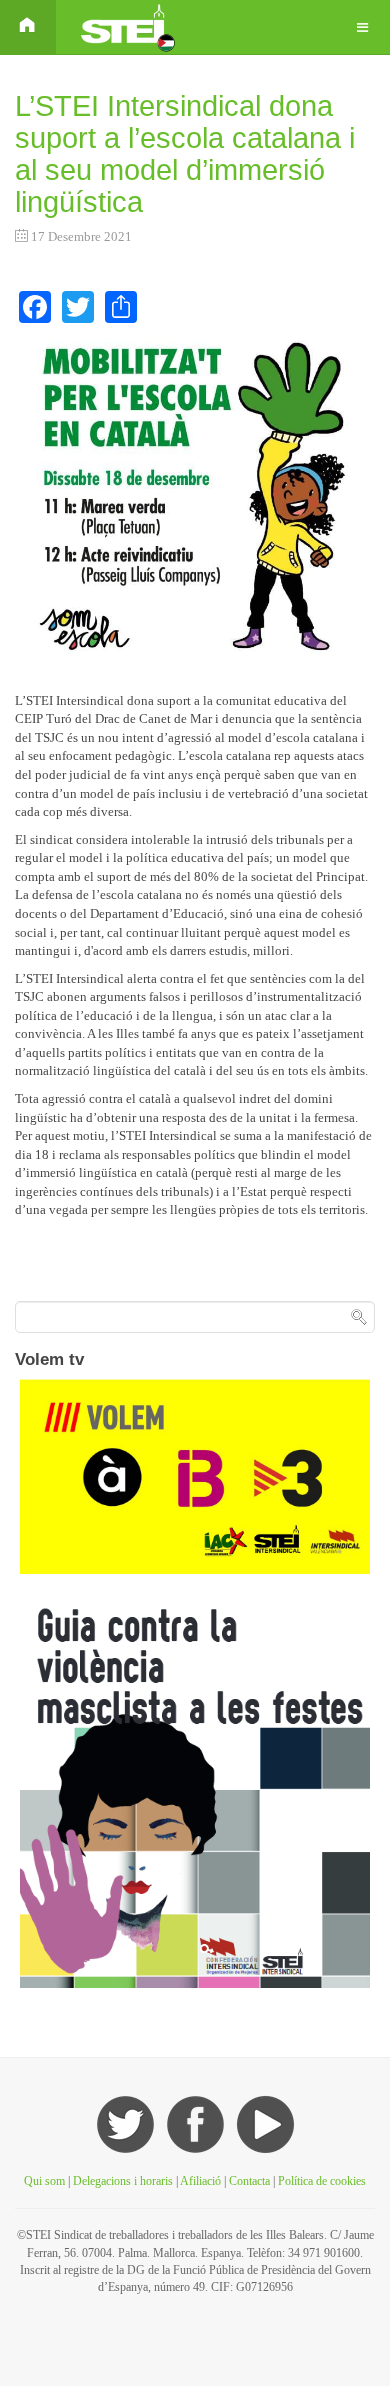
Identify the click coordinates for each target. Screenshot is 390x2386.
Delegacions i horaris (123, 2181)
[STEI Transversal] (126, 27)
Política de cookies (322, 2181)
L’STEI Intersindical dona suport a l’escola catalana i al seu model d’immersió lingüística (185, 154)
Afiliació (200, 2181)
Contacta (251, 2181)
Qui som (44, 2181)
